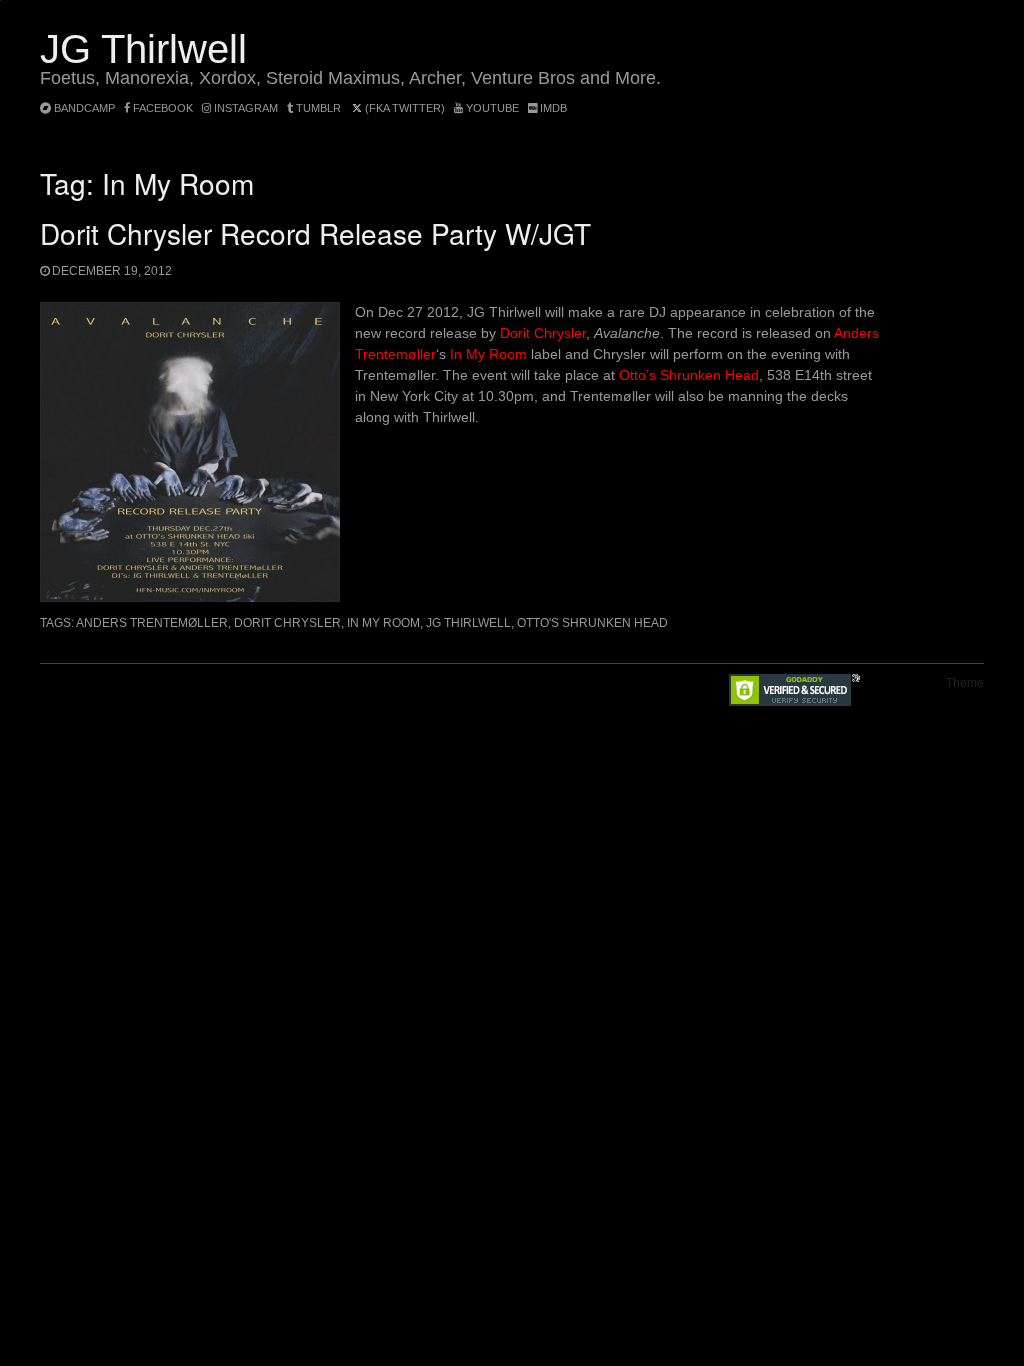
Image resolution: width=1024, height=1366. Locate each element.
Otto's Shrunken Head (592, 623)
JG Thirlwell (143, 49)
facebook (161, 108)
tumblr (318, 108)
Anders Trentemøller (152, 623)
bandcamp (83, 108)
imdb (552, 108)
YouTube (491, 108)
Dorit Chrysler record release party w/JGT (315, 233)
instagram (244, 108)
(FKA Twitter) (403, 108)
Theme (965, 683)
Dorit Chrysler (543, 333)
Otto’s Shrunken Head (689, 375)
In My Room (488, 354)
